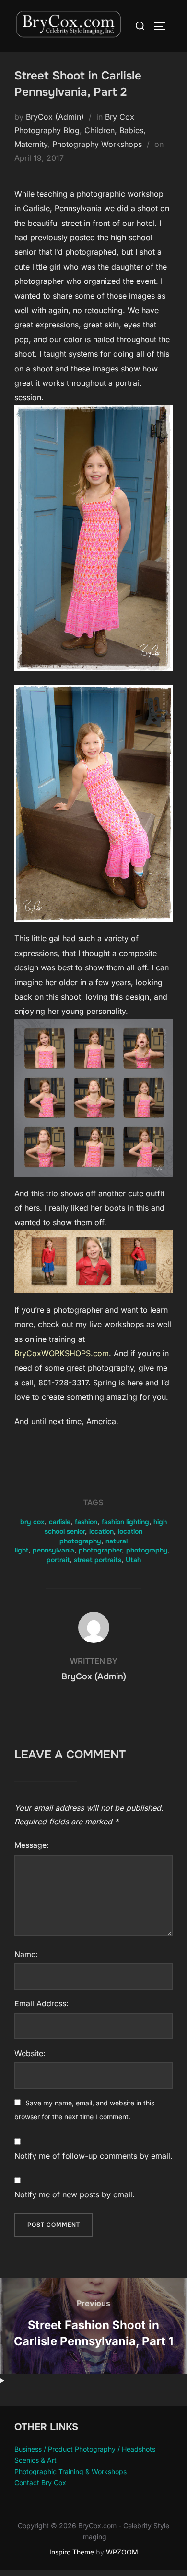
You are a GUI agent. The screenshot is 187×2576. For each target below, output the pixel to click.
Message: (32, 1845)
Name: (26, 1954)
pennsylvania (53, 1550)
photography (147, 1550)
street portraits (98, 1560)
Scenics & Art (35, 2460)
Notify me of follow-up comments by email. (93, 2156)
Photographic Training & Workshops (70, 2471)
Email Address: (41, 2003)
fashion (86, 1522)
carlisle (60, 1522)
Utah (133, 1560)
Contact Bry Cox (40, 2482)
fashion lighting (125, 1522)
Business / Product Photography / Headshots (85, 2449)
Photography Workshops (97, 144)
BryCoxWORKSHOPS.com (62, 1353)
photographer (100, 1550)
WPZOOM (122, 2552)
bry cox (32, 1522)
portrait (58, 1560)
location (101, 1531)
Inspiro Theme (72, 2552)
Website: (30, 2053)
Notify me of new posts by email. (75, 2194)
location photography (101, 1536)
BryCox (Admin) (55, 117)
